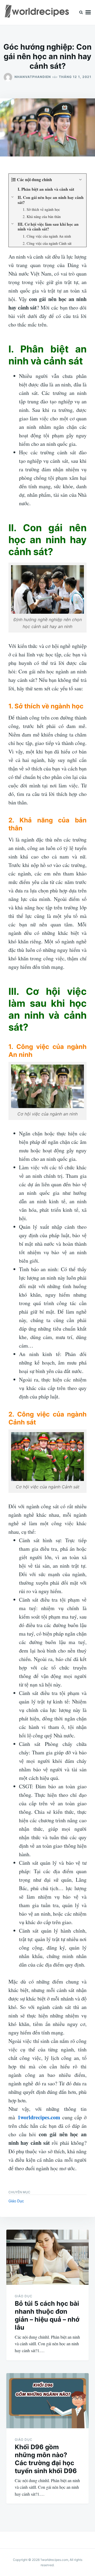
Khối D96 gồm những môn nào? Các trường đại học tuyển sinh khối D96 (46, 2459)
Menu (88, 12)
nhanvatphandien (33, 77)
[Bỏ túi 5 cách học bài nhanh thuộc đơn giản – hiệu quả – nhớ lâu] (47, 2257)
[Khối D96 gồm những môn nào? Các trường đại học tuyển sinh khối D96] (47, 2401)
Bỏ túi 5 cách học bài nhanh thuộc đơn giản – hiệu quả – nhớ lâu (47, 2315)
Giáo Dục (16, 2201)
